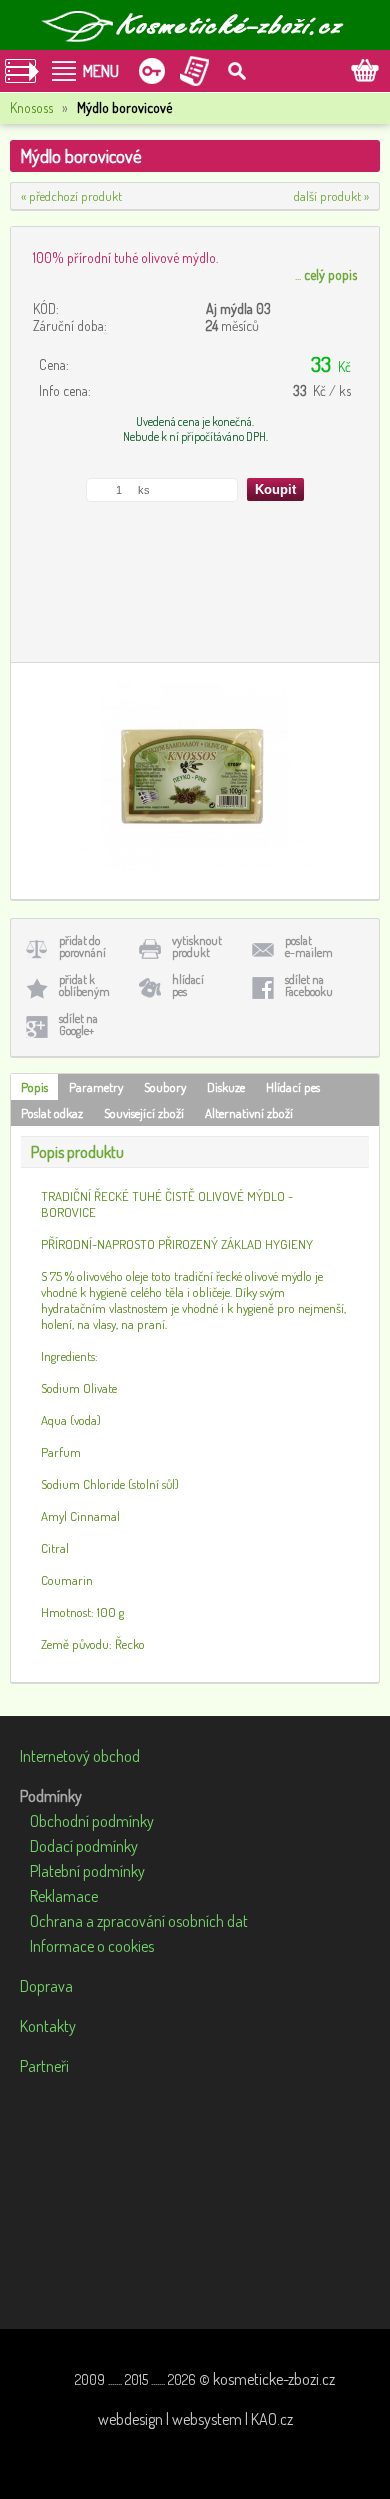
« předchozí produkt (71, 196)
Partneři (44, 2066)
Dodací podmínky (84, 1846)
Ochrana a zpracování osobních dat (139, 1921)
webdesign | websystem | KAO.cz (195, 2419)
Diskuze (226, 1087)
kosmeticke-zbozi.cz (274, 2379)
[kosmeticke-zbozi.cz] (195, 25)
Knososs (31, 107)
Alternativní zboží (249, 1113)
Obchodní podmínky (92, 1821)
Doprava (46, 1986)
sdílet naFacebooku (309, 985)
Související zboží (144, 1113)
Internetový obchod (80, 1756)
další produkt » (331, 196)
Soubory (165, 1087)
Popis (34, 1087)
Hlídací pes (293, 1087)
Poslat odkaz (52, 1113)
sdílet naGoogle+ (78, 1024)
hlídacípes (188, 985)
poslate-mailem (309, 946)
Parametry (96, 1087)
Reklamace (64, 1896)
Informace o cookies (92, 1946)
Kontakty (48, 2026)
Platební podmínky (87, 1871)
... (326, 274)
